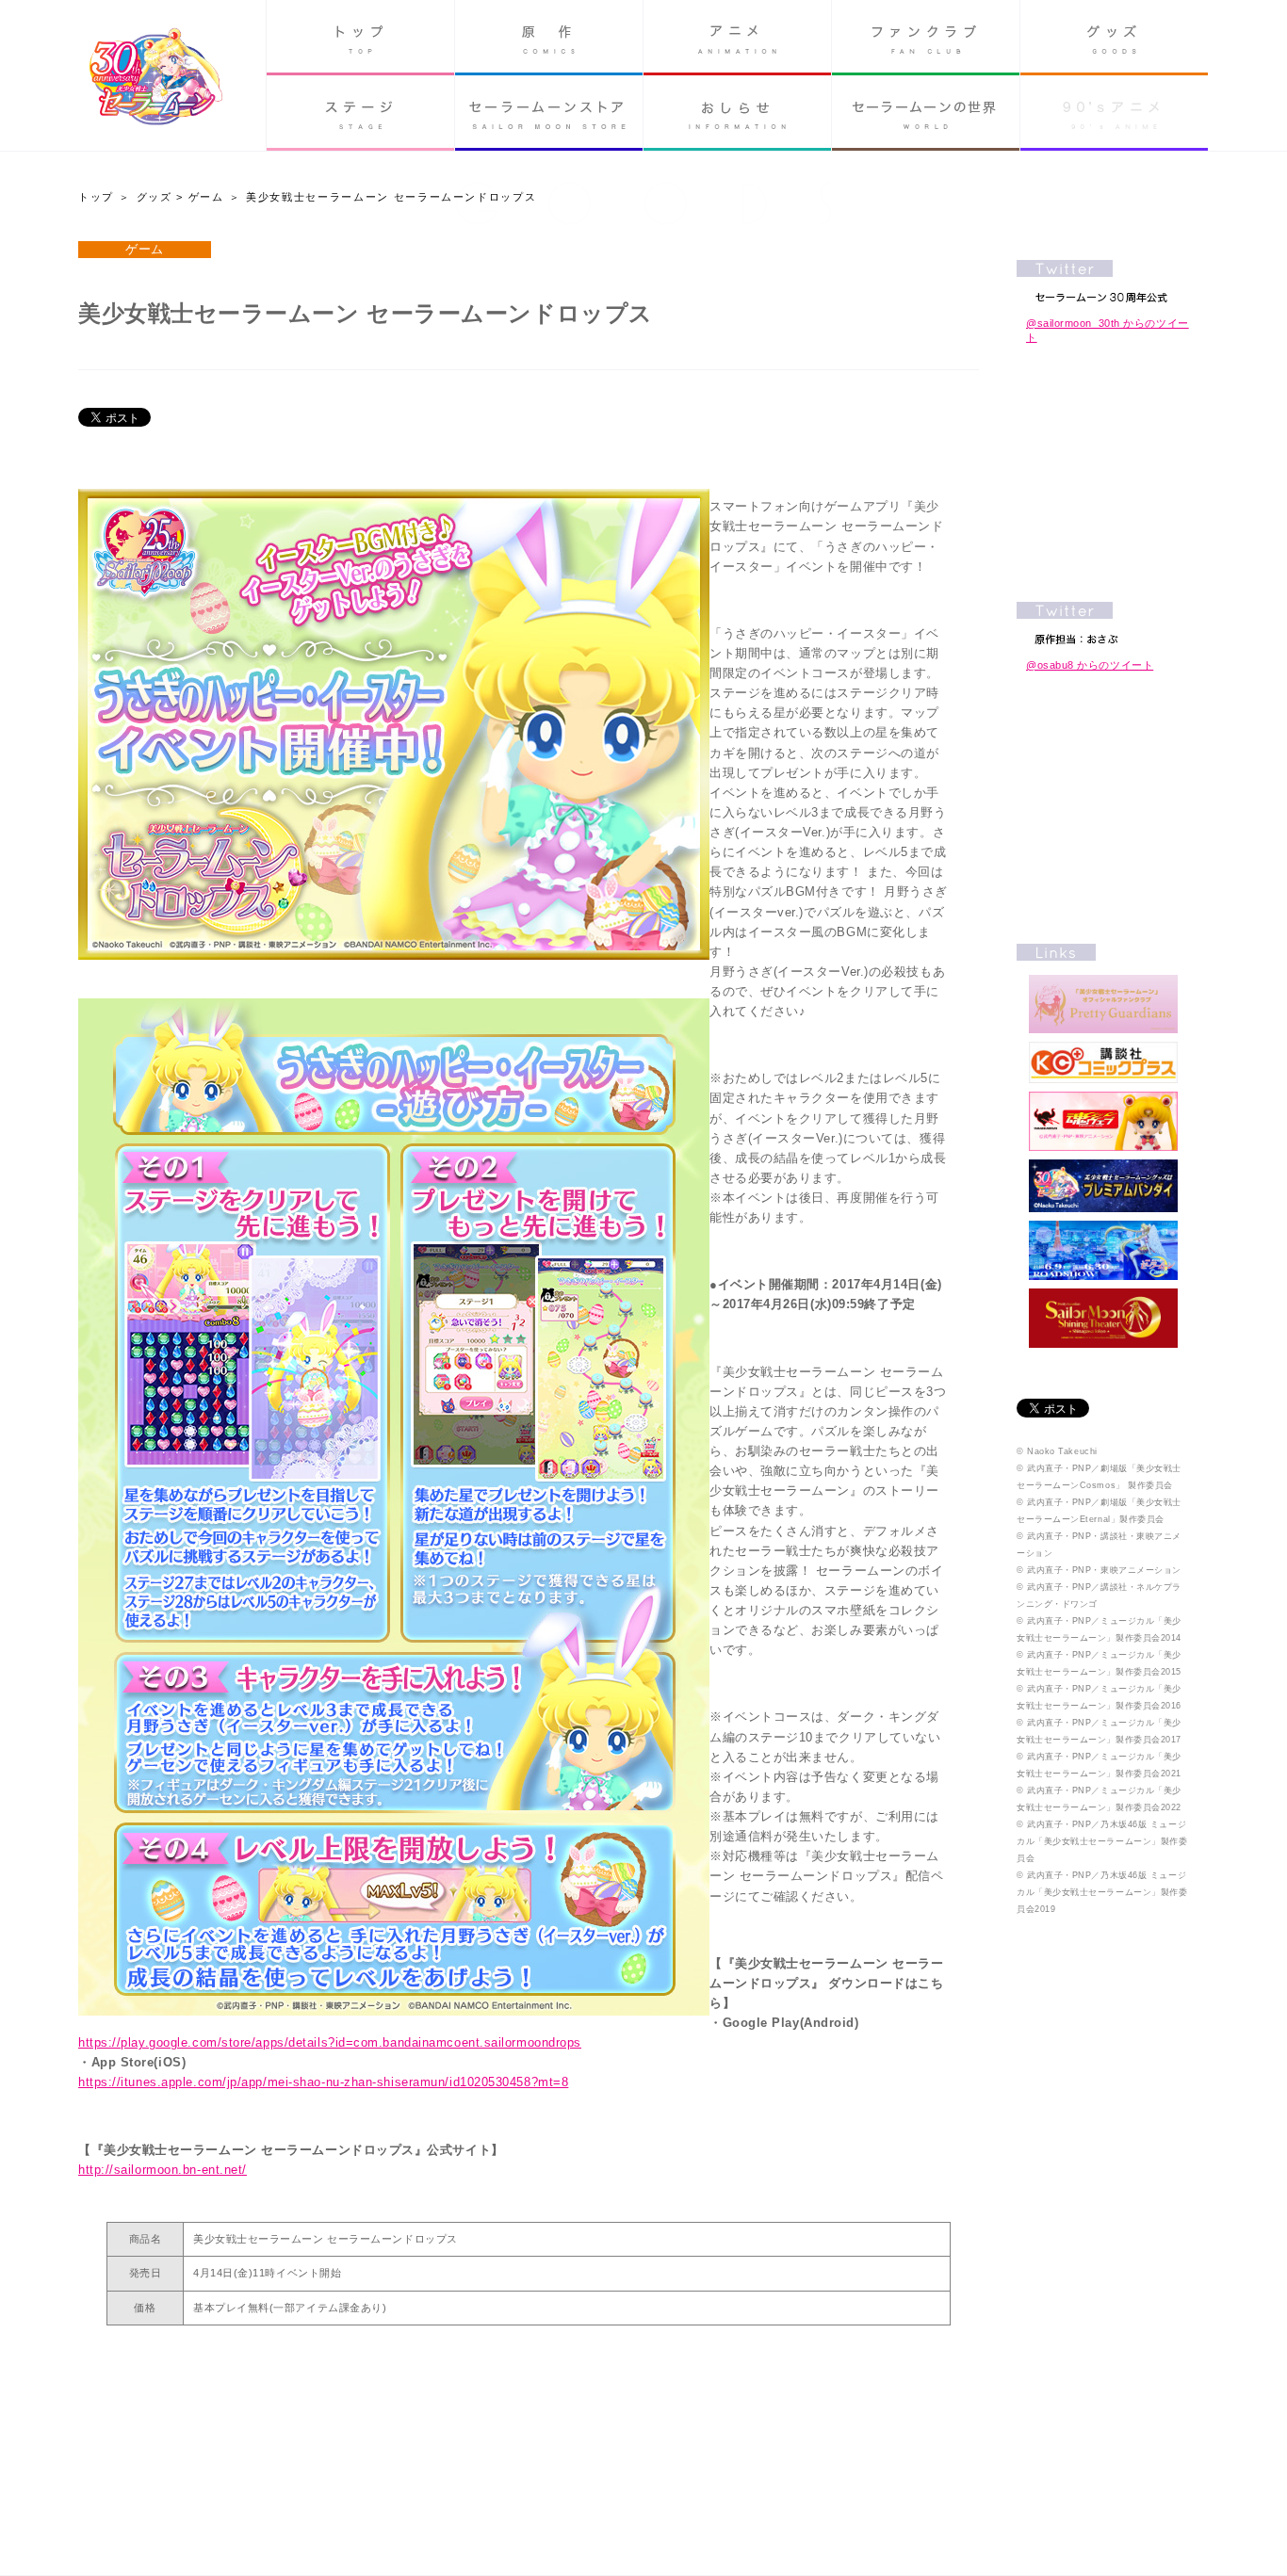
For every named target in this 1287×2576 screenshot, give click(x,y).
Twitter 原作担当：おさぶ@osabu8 (1103, 623)
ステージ (360, 113)
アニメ (737, 38)
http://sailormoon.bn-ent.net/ (163, 2170)
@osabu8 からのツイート (1090, 665)
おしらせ (737, 113)
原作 (549, 38)
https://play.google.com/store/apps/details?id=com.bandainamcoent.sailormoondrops (330, 2042)
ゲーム (206, 197)
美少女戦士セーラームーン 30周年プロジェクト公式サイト (156, 79)
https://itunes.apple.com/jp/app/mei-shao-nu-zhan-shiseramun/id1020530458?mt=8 (323, 2082)
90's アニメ (1114, 113)
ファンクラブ (926, 38)
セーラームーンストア (549, 113)
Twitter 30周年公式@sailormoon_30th (1103, 281)
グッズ (1114, 38)
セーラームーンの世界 (926, 113)
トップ (360, 38)
